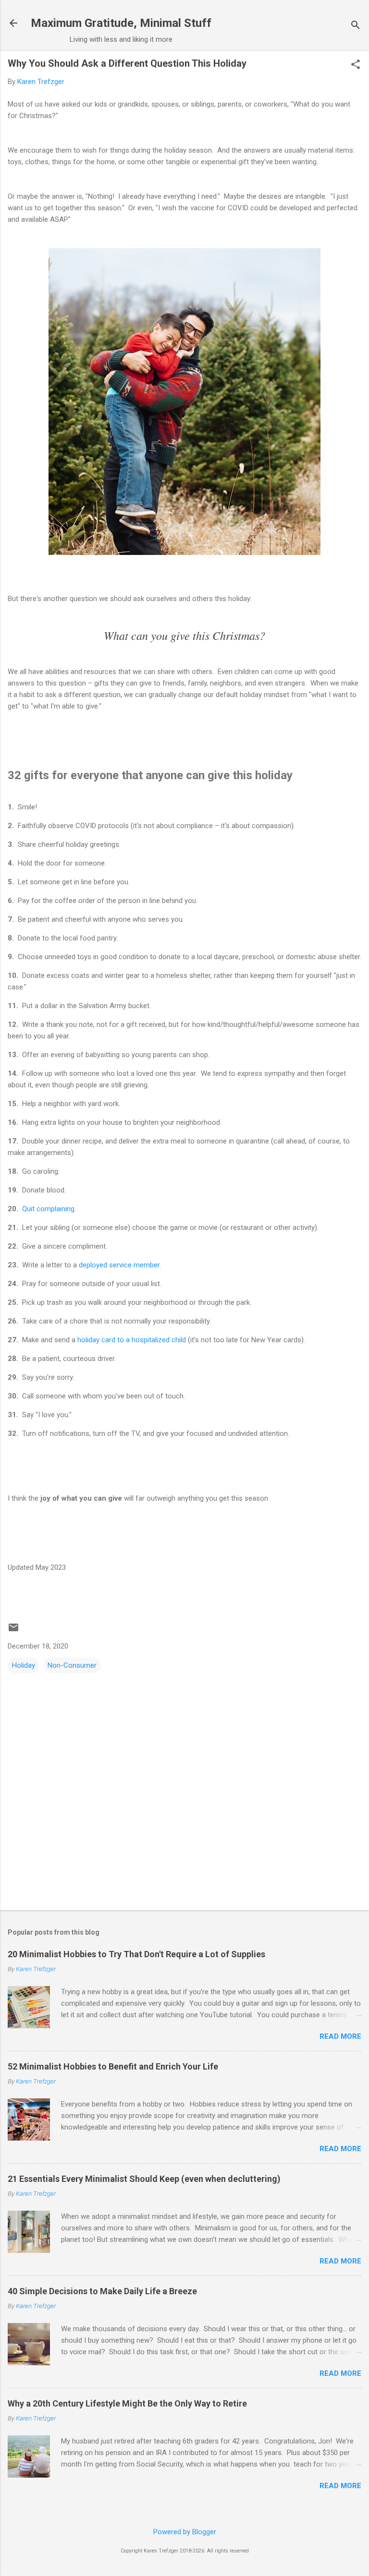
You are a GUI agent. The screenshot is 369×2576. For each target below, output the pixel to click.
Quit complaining (48, 1209)
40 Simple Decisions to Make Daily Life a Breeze (102, 2291)
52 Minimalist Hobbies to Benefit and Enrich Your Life (113, 2066)
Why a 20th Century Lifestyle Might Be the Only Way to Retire (127, 2403)
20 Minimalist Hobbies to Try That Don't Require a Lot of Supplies (136, 1954)
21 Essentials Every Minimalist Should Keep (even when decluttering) (144, 2179)
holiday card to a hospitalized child (132, 1340)
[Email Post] (13, 1631)
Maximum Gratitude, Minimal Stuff (121, 23)
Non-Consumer (72, 1665)
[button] (356, 65)
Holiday (24, 1665)
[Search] (356, 26)
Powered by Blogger (185, 2532)
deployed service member (119, 1265)
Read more (340, 2036)
